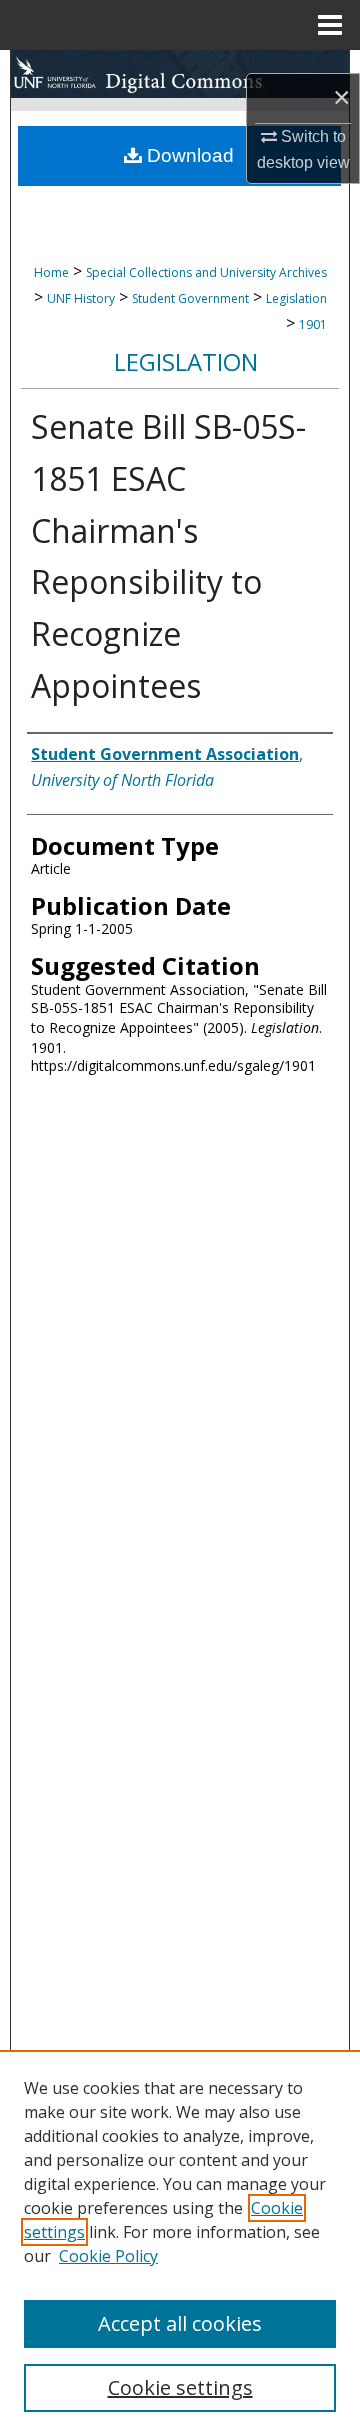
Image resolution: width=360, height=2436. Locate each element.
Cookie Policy (108, 2256)
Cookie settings (180, 2387)
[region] (180, 2243)
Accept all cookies (180, 2323)
